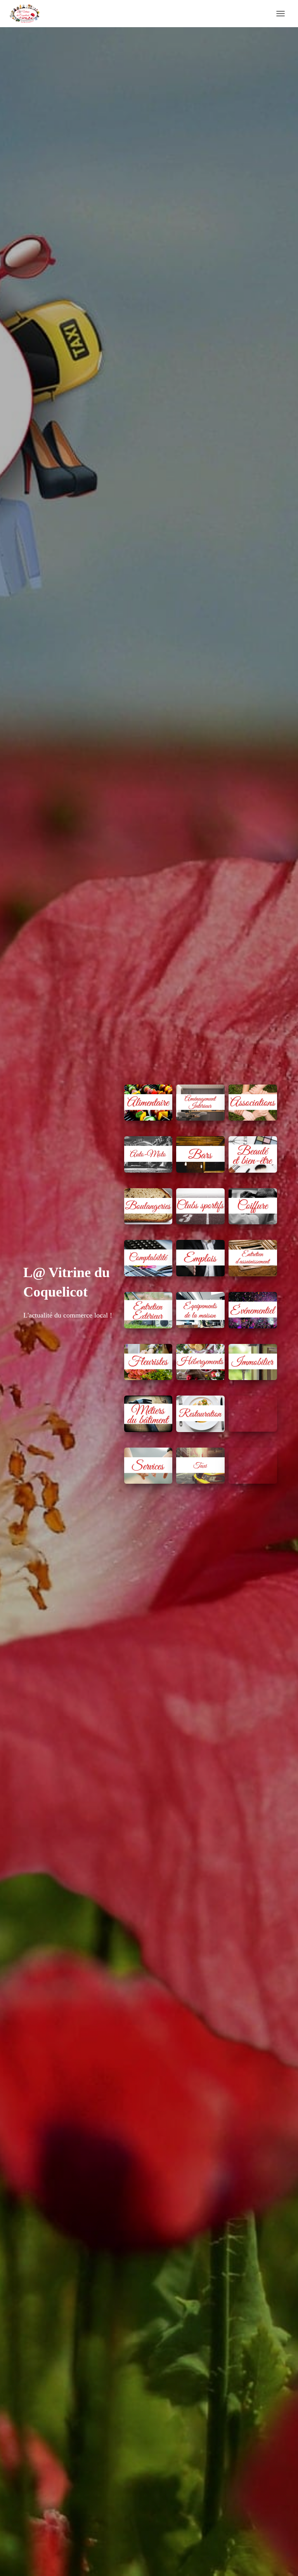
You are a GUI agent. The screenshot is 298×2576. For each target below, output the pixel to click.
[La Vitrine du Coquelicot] (28, 14)
